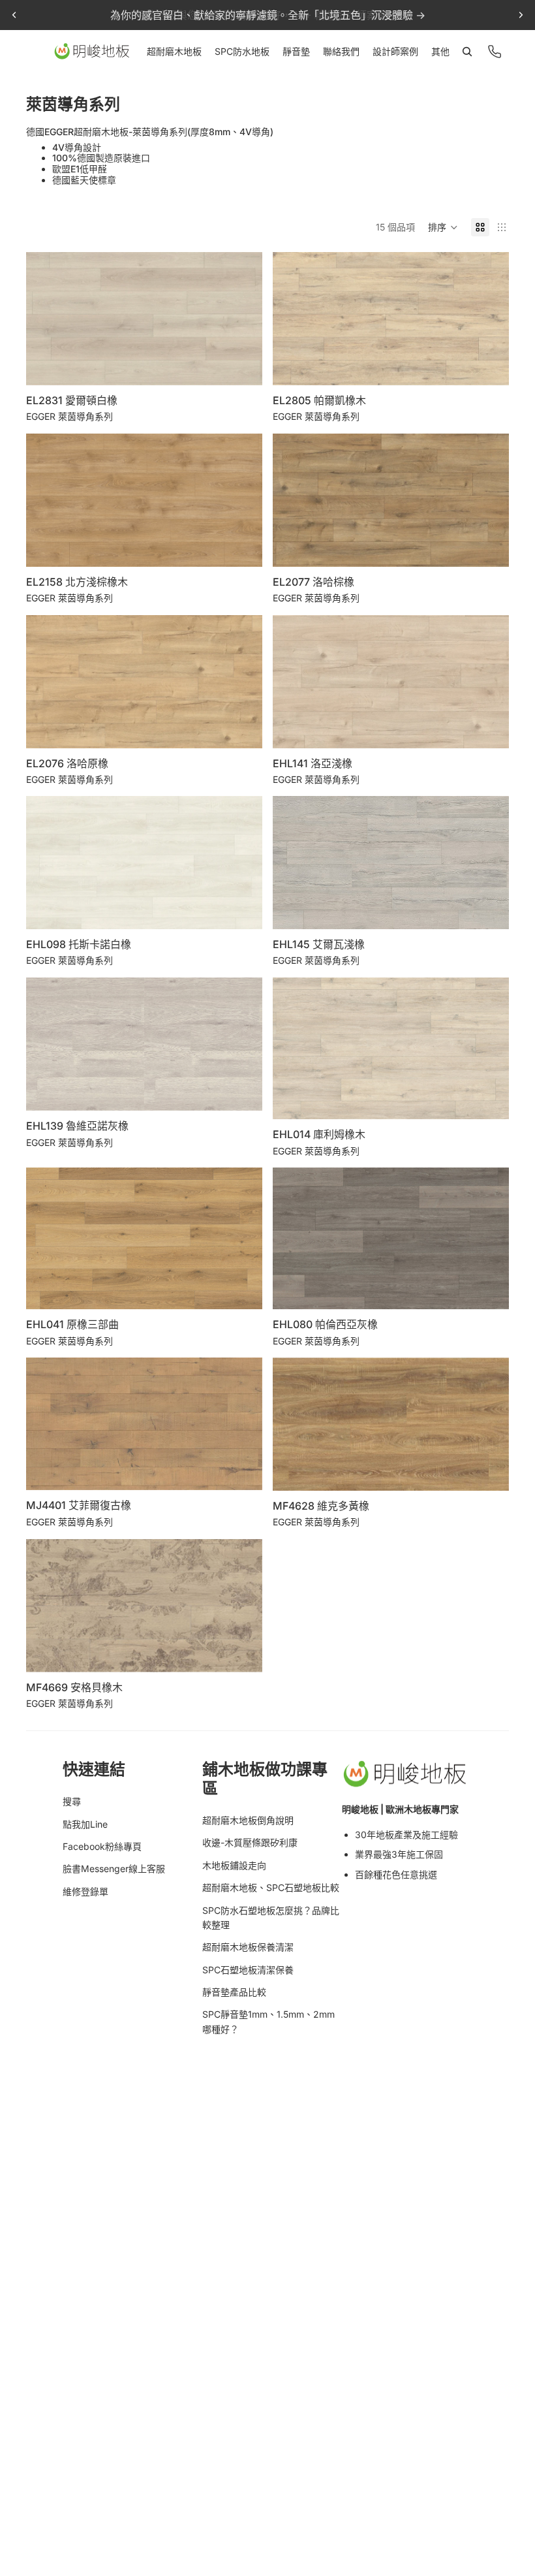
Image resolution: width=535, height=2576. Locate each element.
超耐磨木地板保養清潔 (248, 1947)
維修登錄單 (85, 1891)
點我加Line (85, 1824)
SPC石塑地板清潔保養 (248, 1970)
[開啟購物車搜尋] (467, 52)
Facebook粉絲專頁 (102, 1846)
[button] (443, 227)
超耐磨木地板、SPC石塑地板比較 (271, 1887)
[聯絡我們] (495, 52)
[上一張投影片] (14, 15)
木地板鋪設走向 (234, 1865)
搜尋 (72, 1801)
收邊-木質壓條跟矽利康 (250, 1842)
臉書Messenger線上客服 (114, 1868)
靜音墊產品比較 (234, 1992)
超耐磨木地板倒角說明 (248, 1820)
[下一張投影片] (521, 15)
